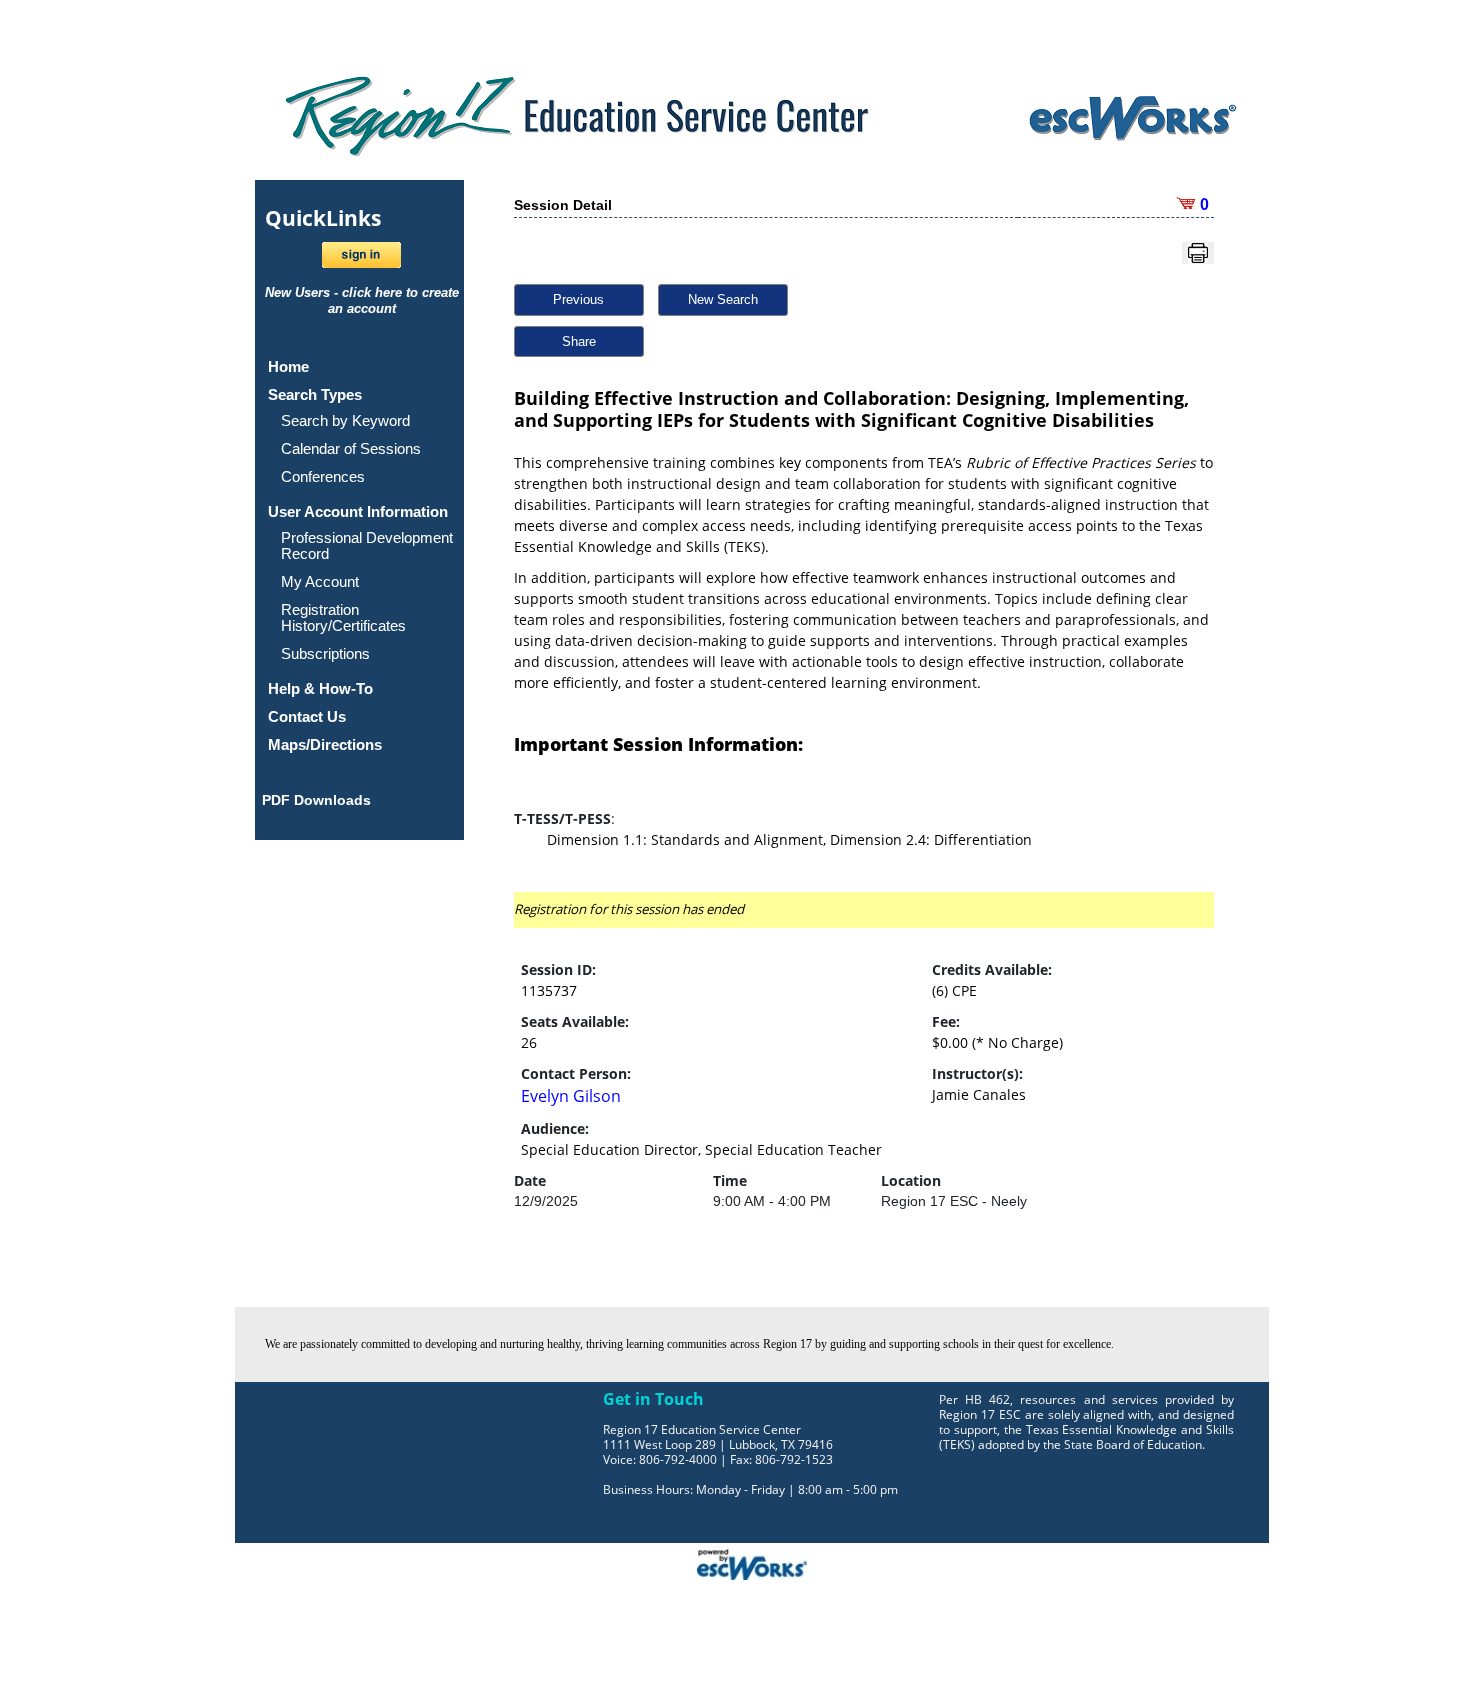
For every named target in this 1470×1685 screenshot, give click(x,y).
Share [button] (579, 341)
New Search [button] (723, 299)
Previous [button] (578, 299)
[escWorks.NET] (752, 1562)
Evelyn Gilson (571, 1096)
